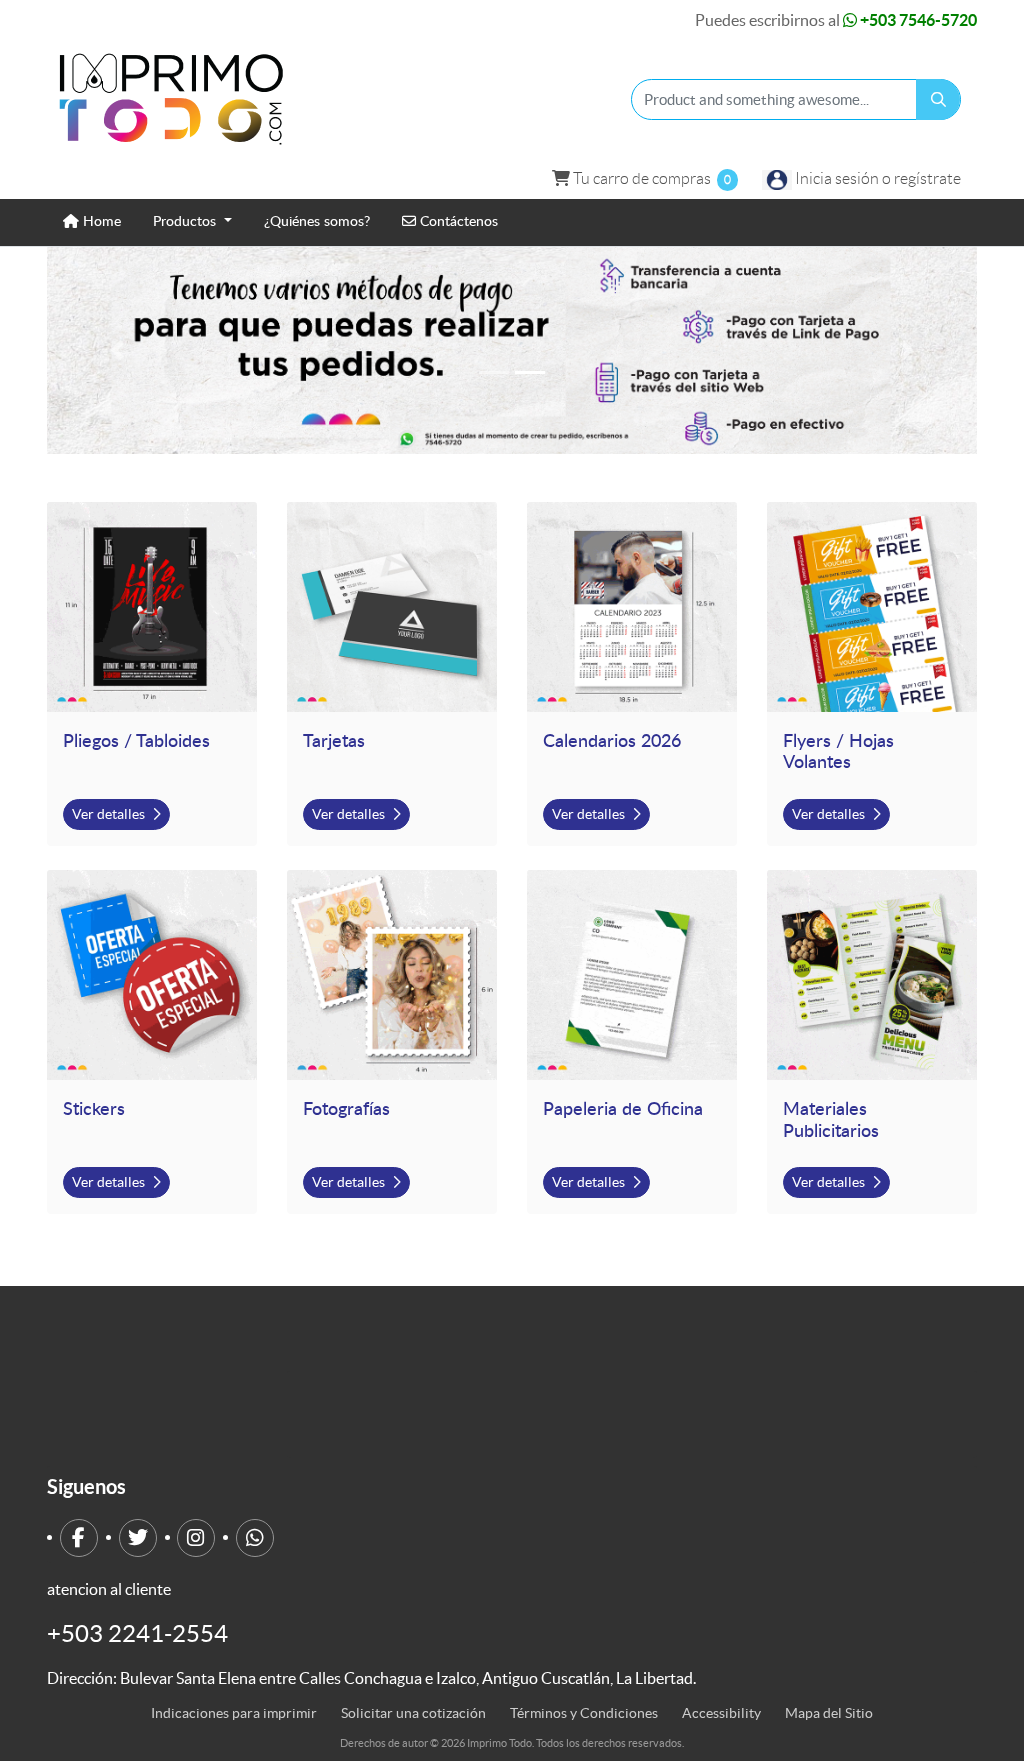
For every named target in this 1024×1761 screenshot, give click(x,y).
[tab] (494, 372)
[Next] (908, 350)
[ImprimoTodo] (172, 99)
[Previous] (117, 350)
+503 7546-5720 (917, 20)
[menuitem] (92, 222)
